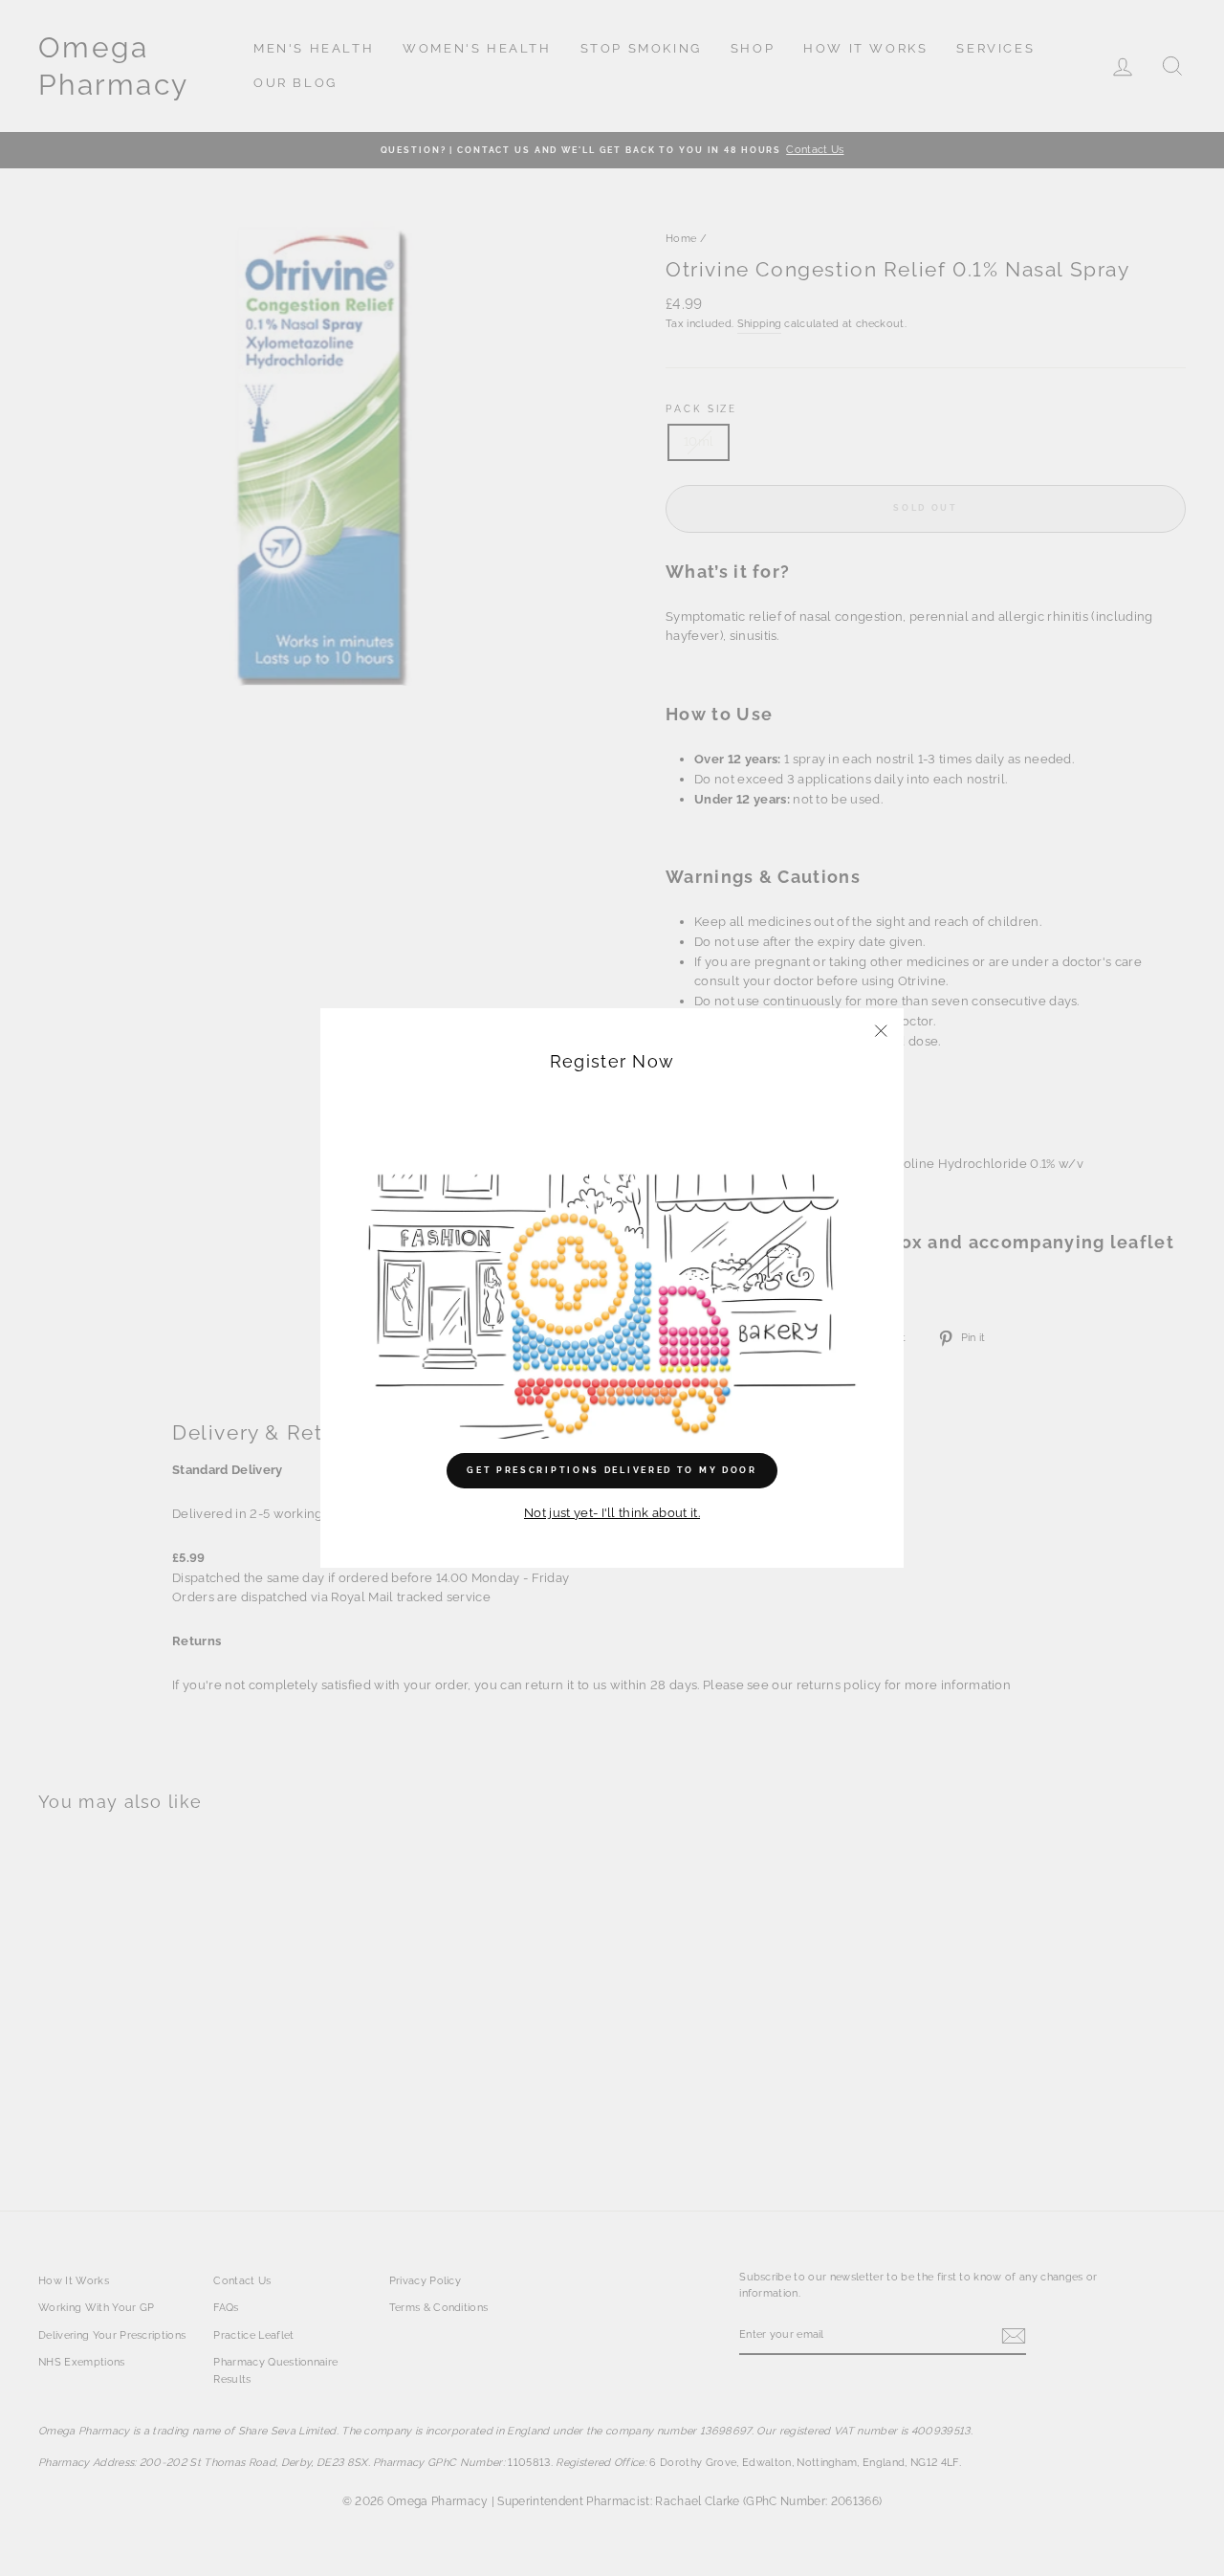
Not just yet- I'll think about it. (612, 1513)
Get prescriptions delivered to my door (612, 1470)
